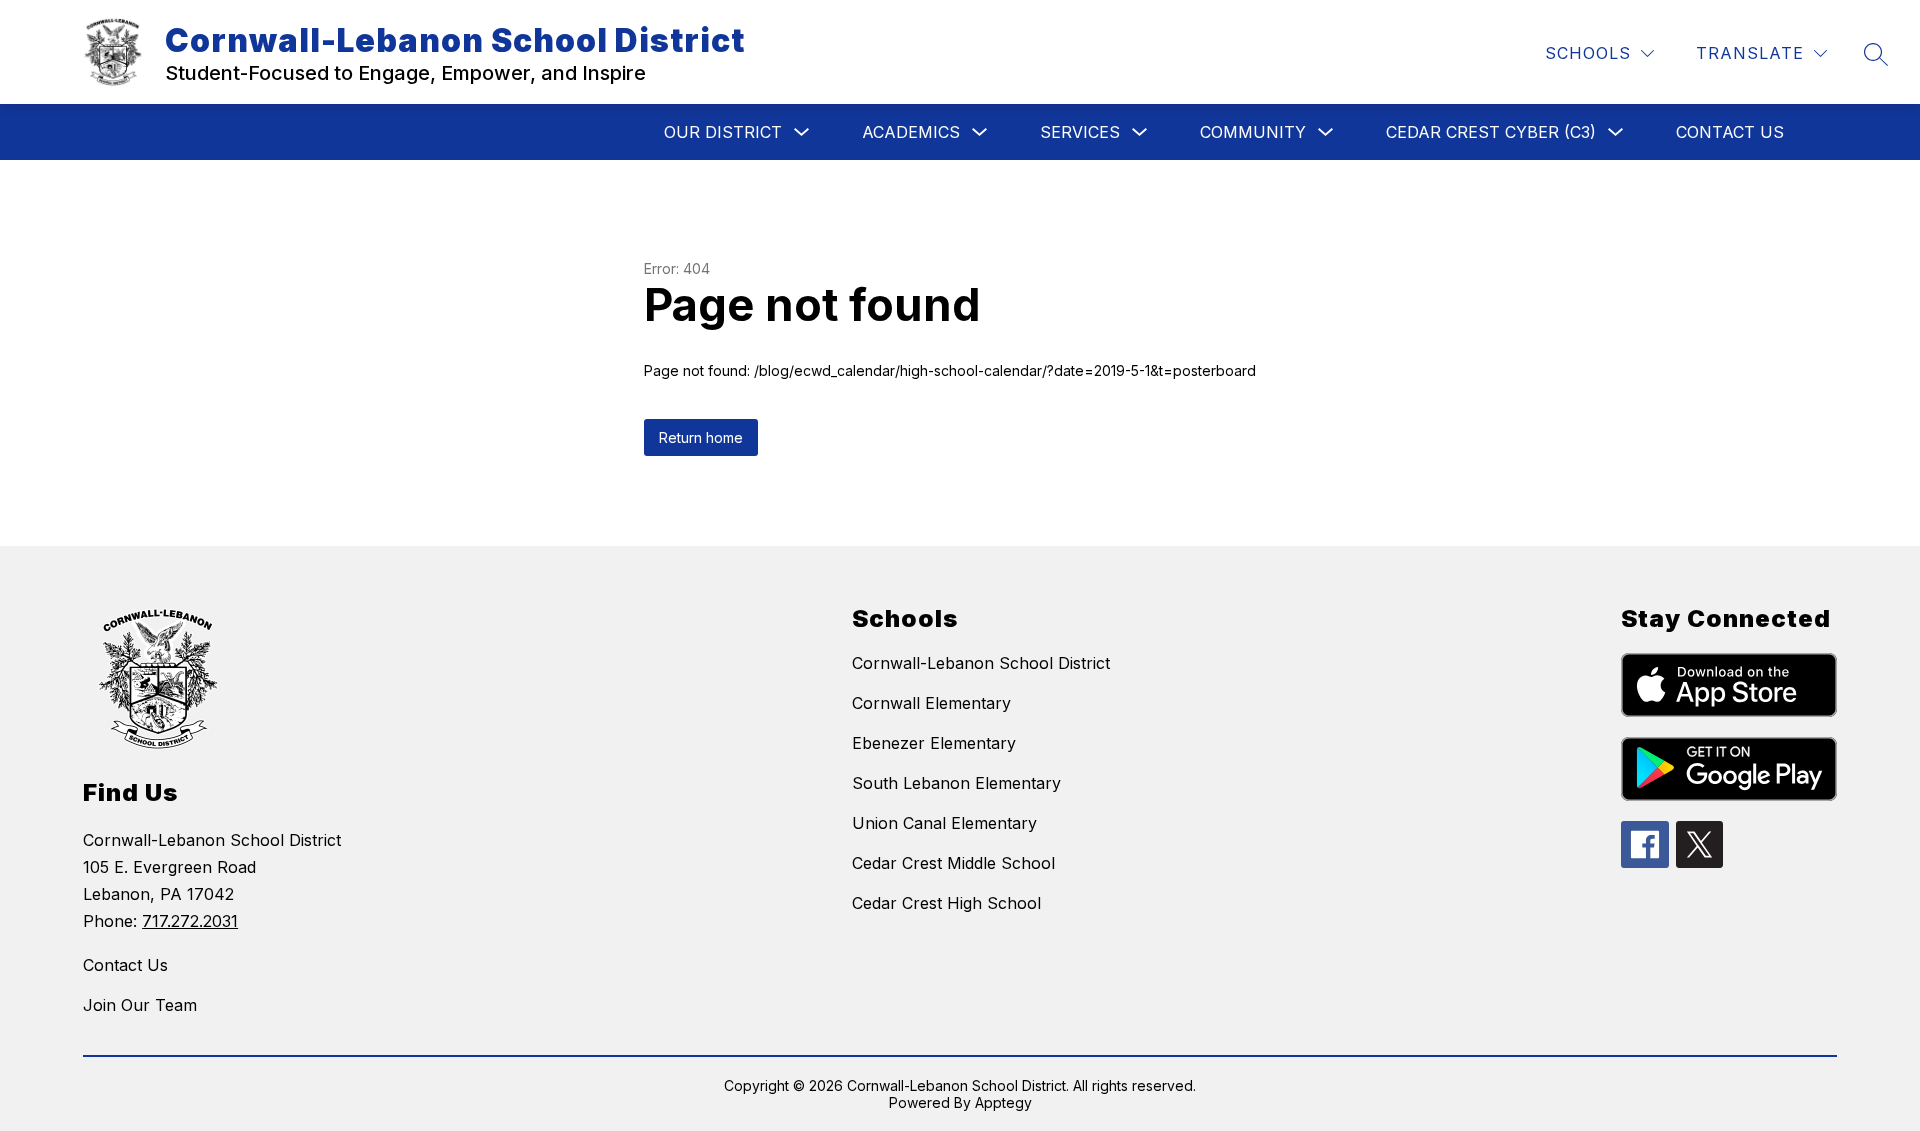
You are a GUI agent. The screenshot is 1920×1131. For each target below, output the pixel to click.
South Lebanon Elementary (956, 783)
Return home (701, 437)
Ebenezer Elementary (934, 743)
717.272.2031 (190, 921)
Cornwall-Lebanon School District (981, 663)
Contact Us (1730, 132)
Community (1253, 132)
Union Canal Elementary (944, 823)
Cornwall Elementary (931, 703)
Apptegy (1003, 1102)
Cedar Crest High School (946, 903)
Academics (911, 132)
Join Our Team (140, 1005)
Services (1080, 132)
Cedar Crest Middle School (953, 863)
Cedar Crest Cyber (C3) (1491, 132)
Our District (723, 132)
